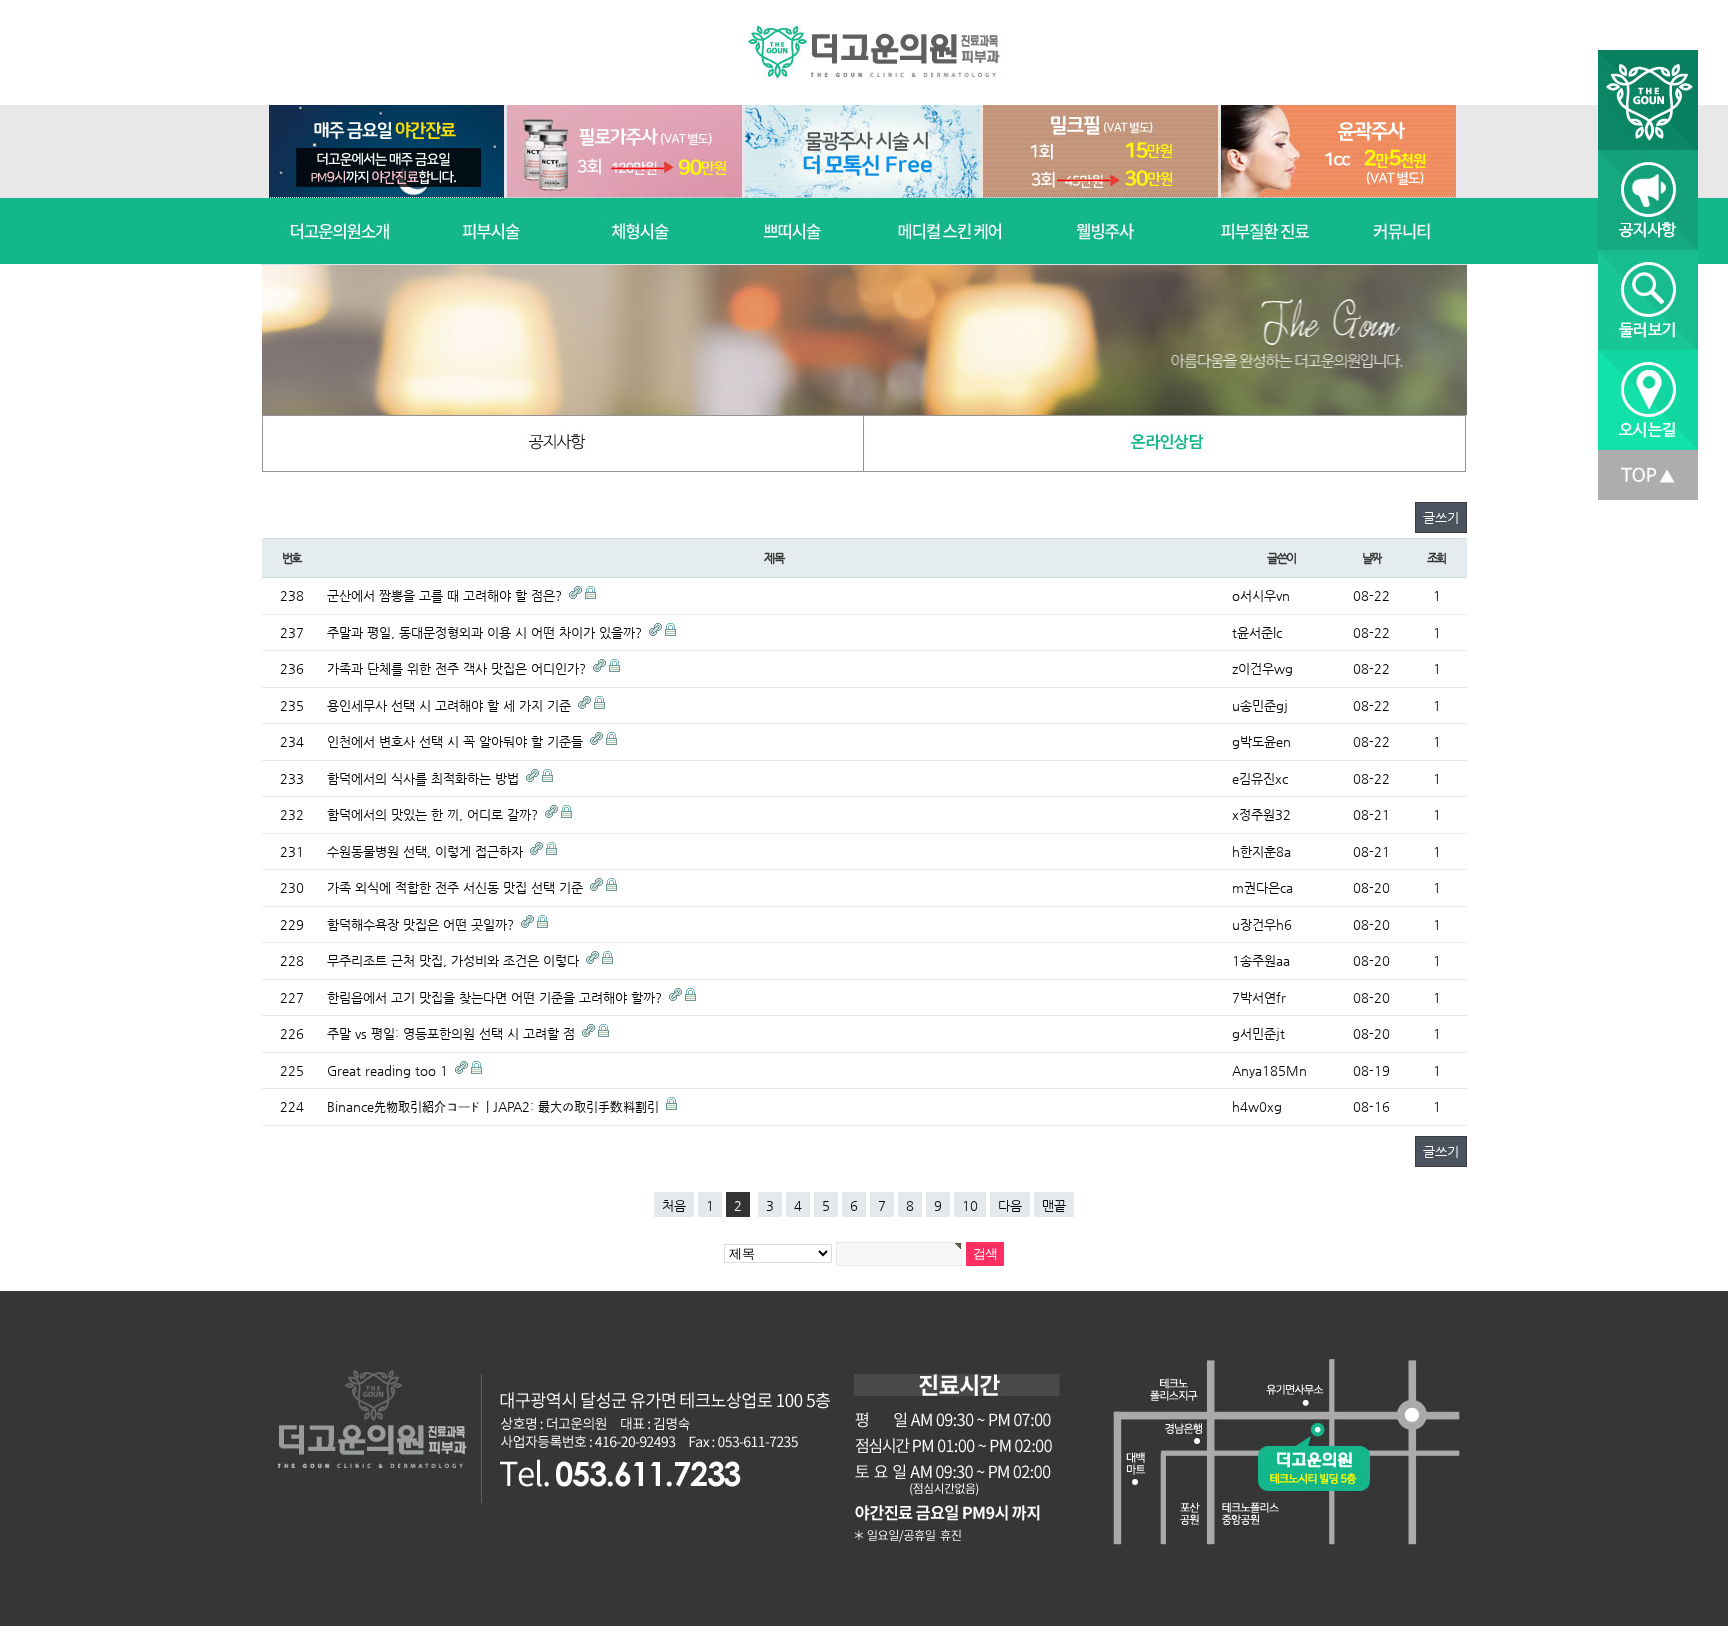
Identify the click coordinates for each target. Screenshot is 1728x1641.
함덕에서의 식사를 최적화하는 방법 (425, 778)
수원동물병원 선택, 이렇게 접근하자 (427, 851)
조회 (1437, 558)
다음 (1010, 1205)
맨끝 (1054, 1205)
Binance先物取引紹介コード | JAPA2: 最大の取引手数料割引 (495, 1106)
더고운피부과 (877, 52)
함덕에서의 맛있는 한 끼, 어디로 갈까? (434, 814)
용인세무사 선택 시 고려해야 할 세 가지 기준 (451, 705)
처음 (674, 1205)
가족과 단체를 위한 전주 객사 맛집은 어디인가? (458, 668)
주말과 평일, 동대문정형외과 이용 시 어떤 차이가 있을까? (486, 632)
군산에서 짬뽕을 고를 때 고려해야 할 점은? (446, 595)
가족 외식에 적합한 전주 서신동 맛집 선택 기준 (457, 887)
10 (970, 1205)
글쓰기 (1441, 517)
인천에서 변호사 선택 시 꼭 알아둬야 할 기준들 (457, 741)
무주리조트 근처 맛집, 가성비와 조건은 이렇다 (455, 960)
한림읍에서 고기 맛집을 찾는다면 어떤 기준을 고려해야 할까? (496, 997)
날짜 (1372, 558)
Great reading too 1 (389, 1070)
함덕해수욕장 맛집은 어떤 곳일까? (422, 924)
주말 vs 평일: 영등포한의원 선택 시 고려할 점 (453, 1033)
